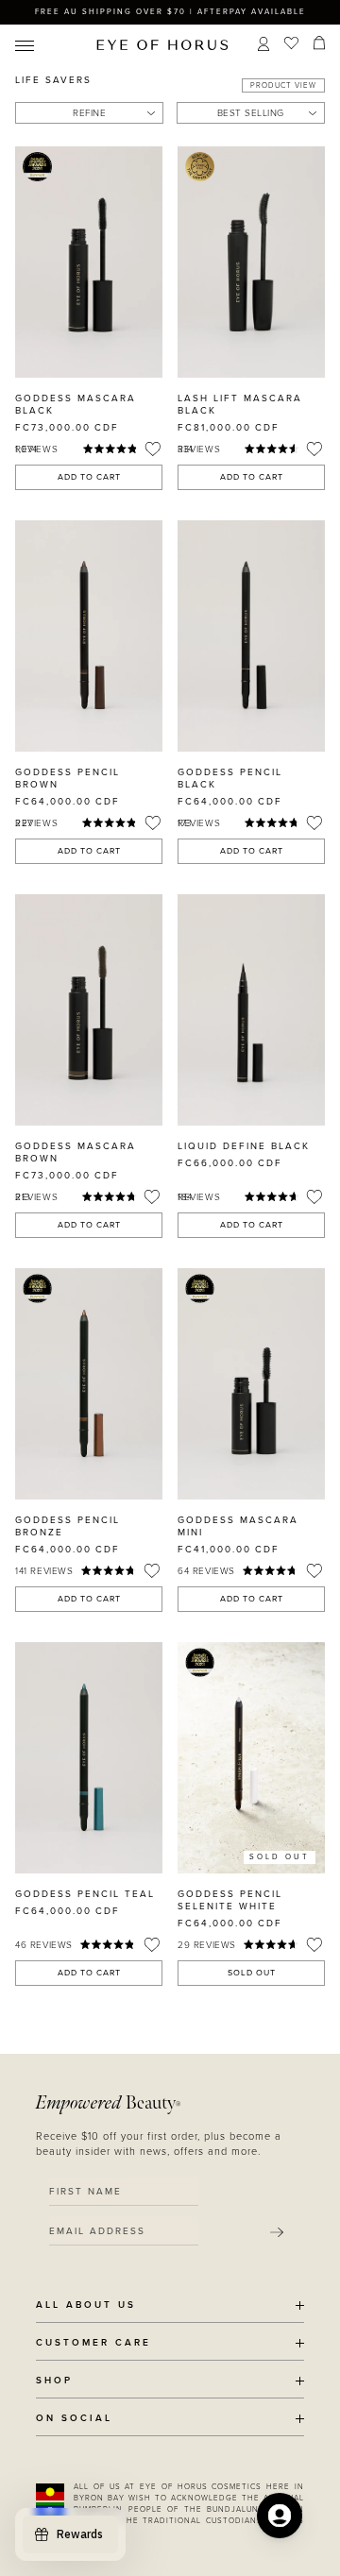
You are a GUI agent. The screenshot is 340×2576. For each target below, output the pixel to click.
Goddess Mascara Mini (238, 1526)
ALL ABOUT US (86, 2305)
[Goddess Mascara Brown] (89, 1010)
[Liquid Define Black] (251, 1010)
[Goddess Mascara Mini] (251, 1384)
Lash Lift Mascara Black (240, 405)
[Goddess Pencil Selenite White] (251, 1758)
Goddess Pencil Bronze (68, 1526)
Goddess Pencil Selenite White (230, 1900)
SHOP (54, 2381)
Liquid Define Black (244, 1146)
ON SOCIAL (74, 2419)
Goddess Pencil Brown (68, 779)
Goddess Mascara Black (76, 405)
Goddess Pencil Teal (85, 1894)
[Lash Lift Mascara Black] (251, 262)
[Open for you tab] (280, 2516)
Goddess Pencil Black (230, 779)
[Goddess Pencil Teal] (89, 1758)
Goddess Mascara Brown (76, 1152)
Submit (277, 2233)
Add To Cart (89, 477)
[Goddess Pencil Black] (251, 636)
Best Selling (251, 113)
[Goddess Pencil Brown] (89, 636)
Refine (89, 113)
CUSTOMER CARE (93, 2343)
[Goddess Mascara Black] (89, 262)
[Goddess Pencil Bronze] (89, 1384)
